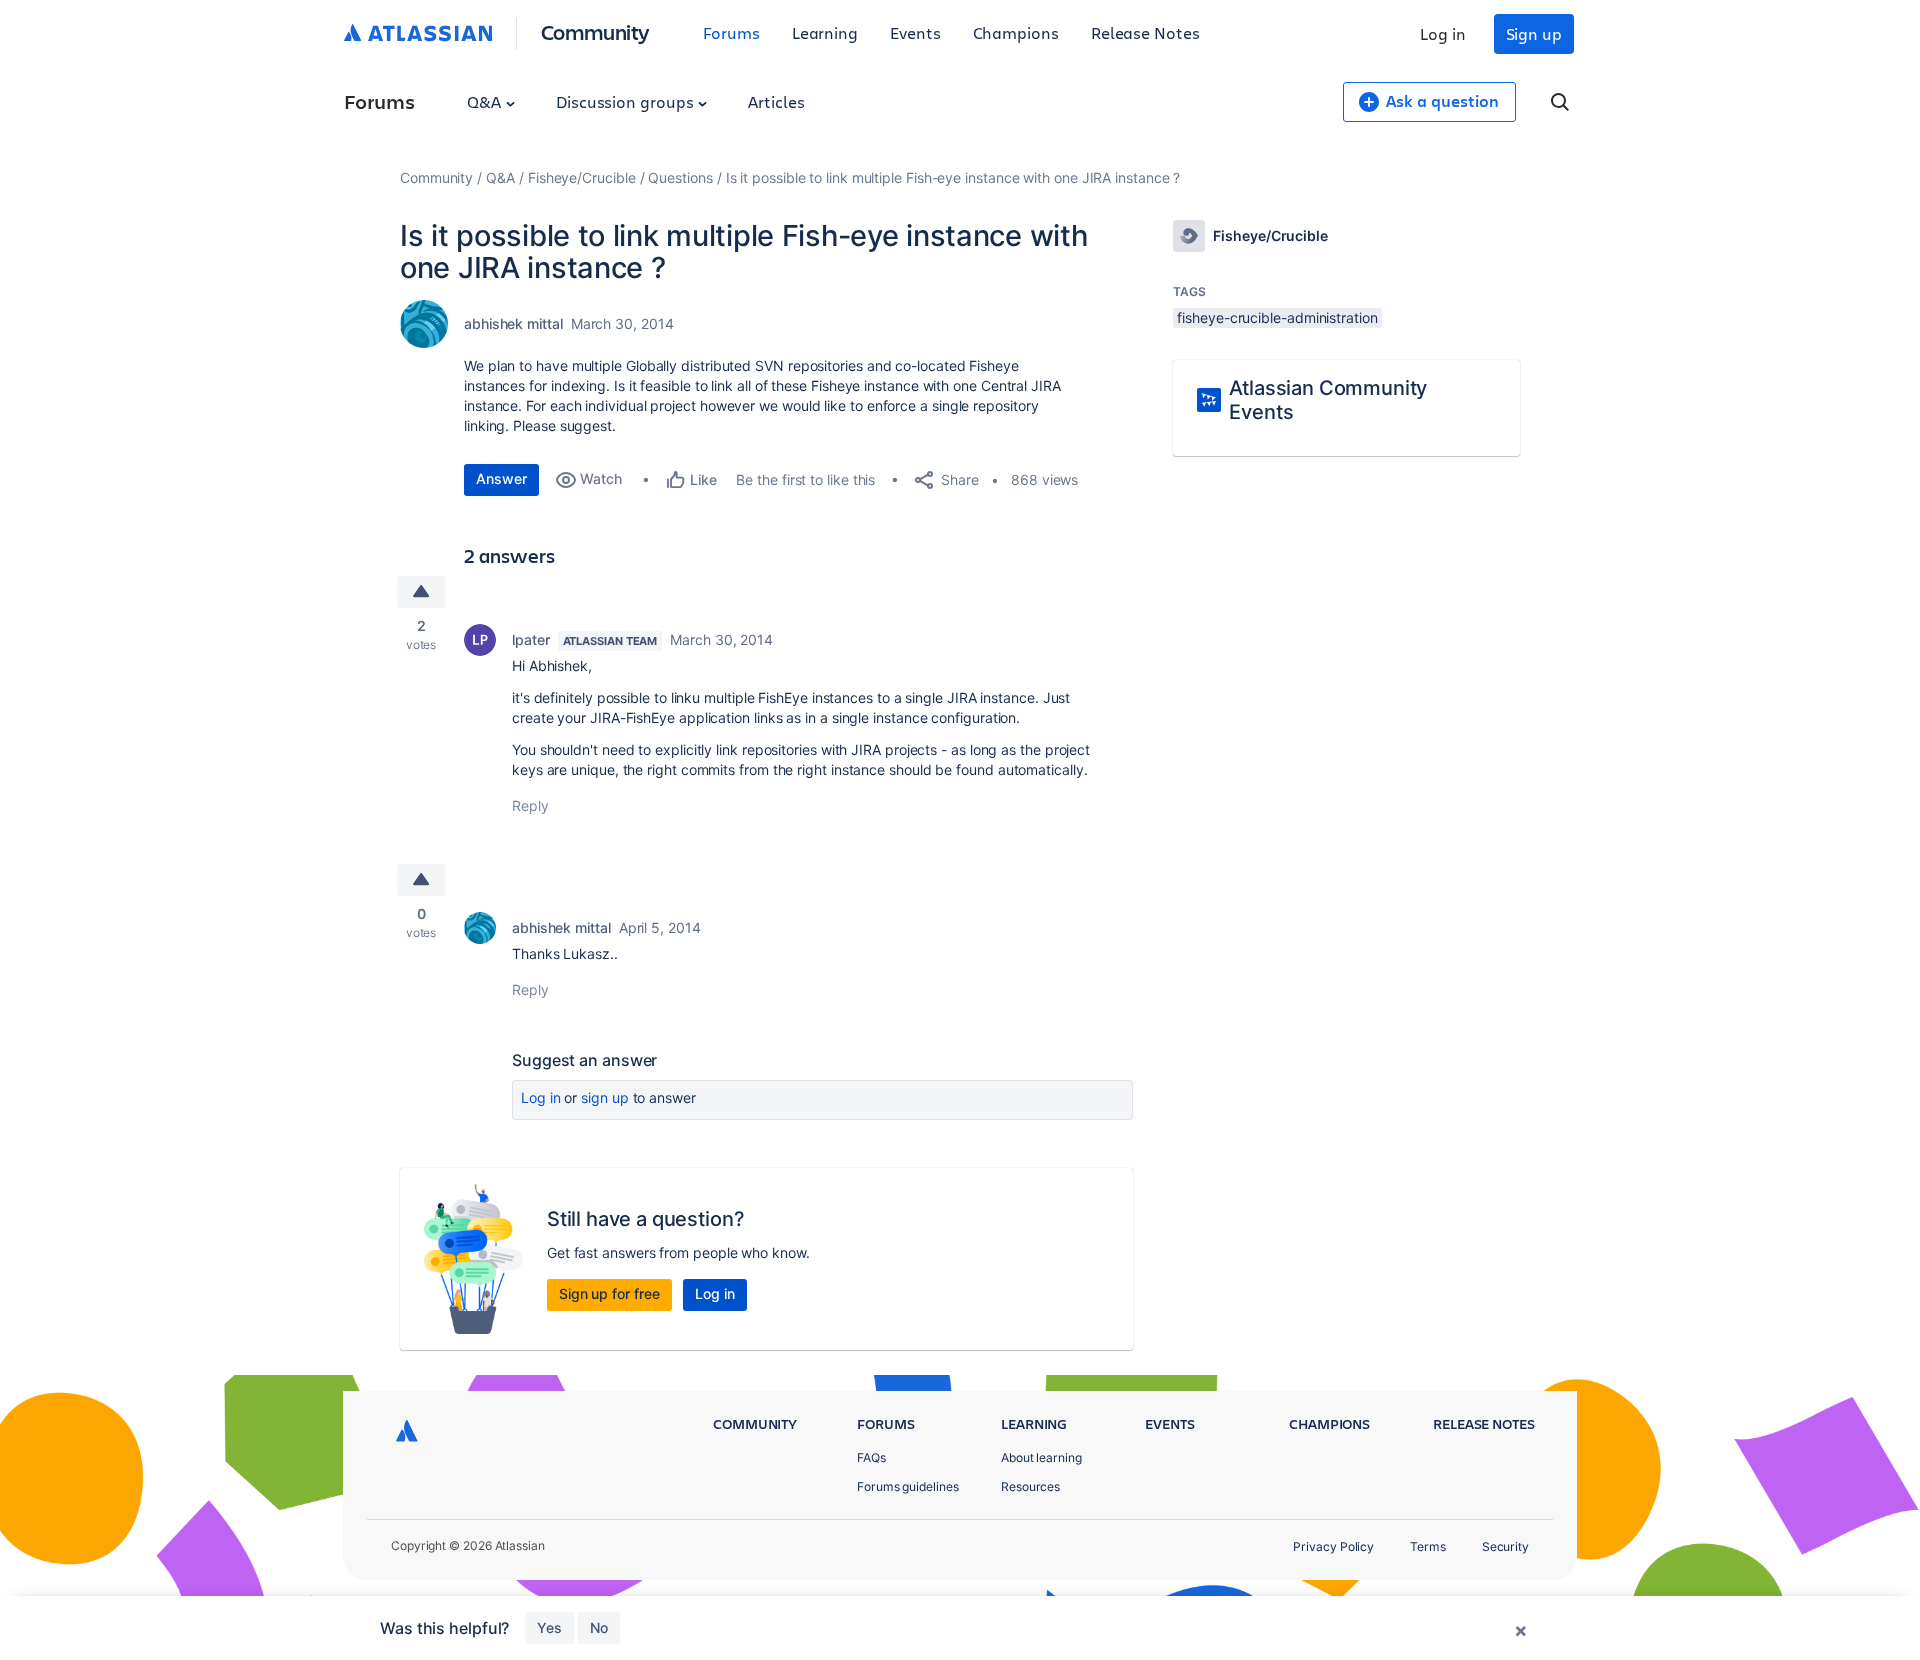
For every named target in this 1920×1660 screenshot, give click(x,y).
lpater (531, 639)
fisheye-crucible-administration (1277, 317)
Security (1505, 1546)
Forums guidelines (908, 1486)
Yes (549, 1627)
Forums (731, 32)
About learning (1041, 1457)
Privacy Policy (1333, 1546)
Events (915, 32)
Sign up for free (609, 1293)
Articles (776, 101)
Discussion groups (627, 101)
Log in (1443, 33)
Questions (680, 177)
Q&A (486, 101)
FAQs (871, 1457)
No (599, 1627)
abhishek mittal (513, 323)
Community (595, 31)
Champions (1016, 32)
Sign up (1534, 33)
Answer (501, 478)
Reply (530, 805)
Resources (1030, 1486)
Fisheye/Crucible (582, 177)
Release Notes (1145, 32)
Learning (825, 32)
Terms (1428, 1546)
